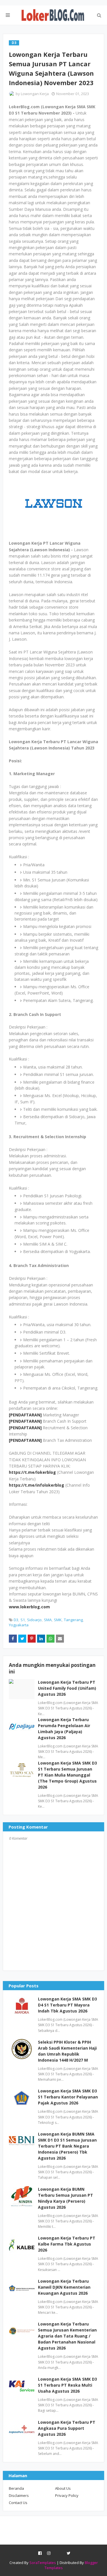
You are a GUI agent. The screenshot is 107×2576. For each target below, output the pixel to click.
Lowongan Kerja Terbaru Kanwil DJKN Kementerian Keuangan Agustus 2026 (64, 2287)
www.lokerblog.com (29, 1607)
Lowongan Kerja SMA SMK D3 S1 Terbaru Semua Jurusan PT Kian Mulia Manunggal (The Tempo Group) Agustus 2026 (67, 1775)
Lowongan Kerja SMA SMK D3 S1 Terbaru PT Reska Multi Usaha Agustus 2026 (67, 2385)
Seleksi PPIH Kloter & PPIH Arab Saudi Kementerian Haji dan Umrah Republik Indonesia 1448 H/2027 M (67, 2051)
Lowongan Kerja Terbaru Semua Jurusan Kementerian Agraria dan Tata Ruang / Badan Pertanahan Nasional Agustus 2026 (67, 2336)
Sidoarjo (34, 1620)
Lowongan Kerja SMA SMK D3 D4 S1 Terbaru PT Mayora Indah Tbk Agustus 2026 (67, 2005)
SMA (48, 1620)
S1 (23, 1620)
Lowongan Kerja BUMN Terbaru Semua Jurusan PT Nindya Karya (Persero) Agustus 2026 (65, 2198)
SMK (58, 1620)
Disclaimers (19, 2495)
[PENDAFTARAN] (25, 1415)
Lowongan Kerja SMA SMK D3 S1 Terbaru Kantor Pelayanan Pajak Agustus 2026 (68, 2097)
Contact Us (18, 2503)
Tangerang (73, 1620)
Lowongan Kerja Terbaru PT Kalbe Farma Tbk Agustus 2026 (67, 2244)
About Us (63, 2488)
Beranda (16, 2488)
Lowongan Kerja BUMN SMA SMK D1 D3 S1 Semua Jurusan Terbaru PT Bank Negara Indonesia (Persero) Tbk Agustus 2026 (67, 2146)
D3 (16, 1620)
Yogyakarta (19, 1625)
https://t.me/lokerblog (32, 1472)
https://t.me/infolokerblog (37, 1485)
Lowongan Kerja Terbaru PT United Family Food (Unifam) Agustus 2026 (67, 1688)
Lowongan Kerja (35, 94)
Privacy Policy (67, 2495)
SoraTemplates (43, 2563)
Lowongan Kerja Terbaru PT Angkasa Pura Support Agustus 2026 (67, 2428)
